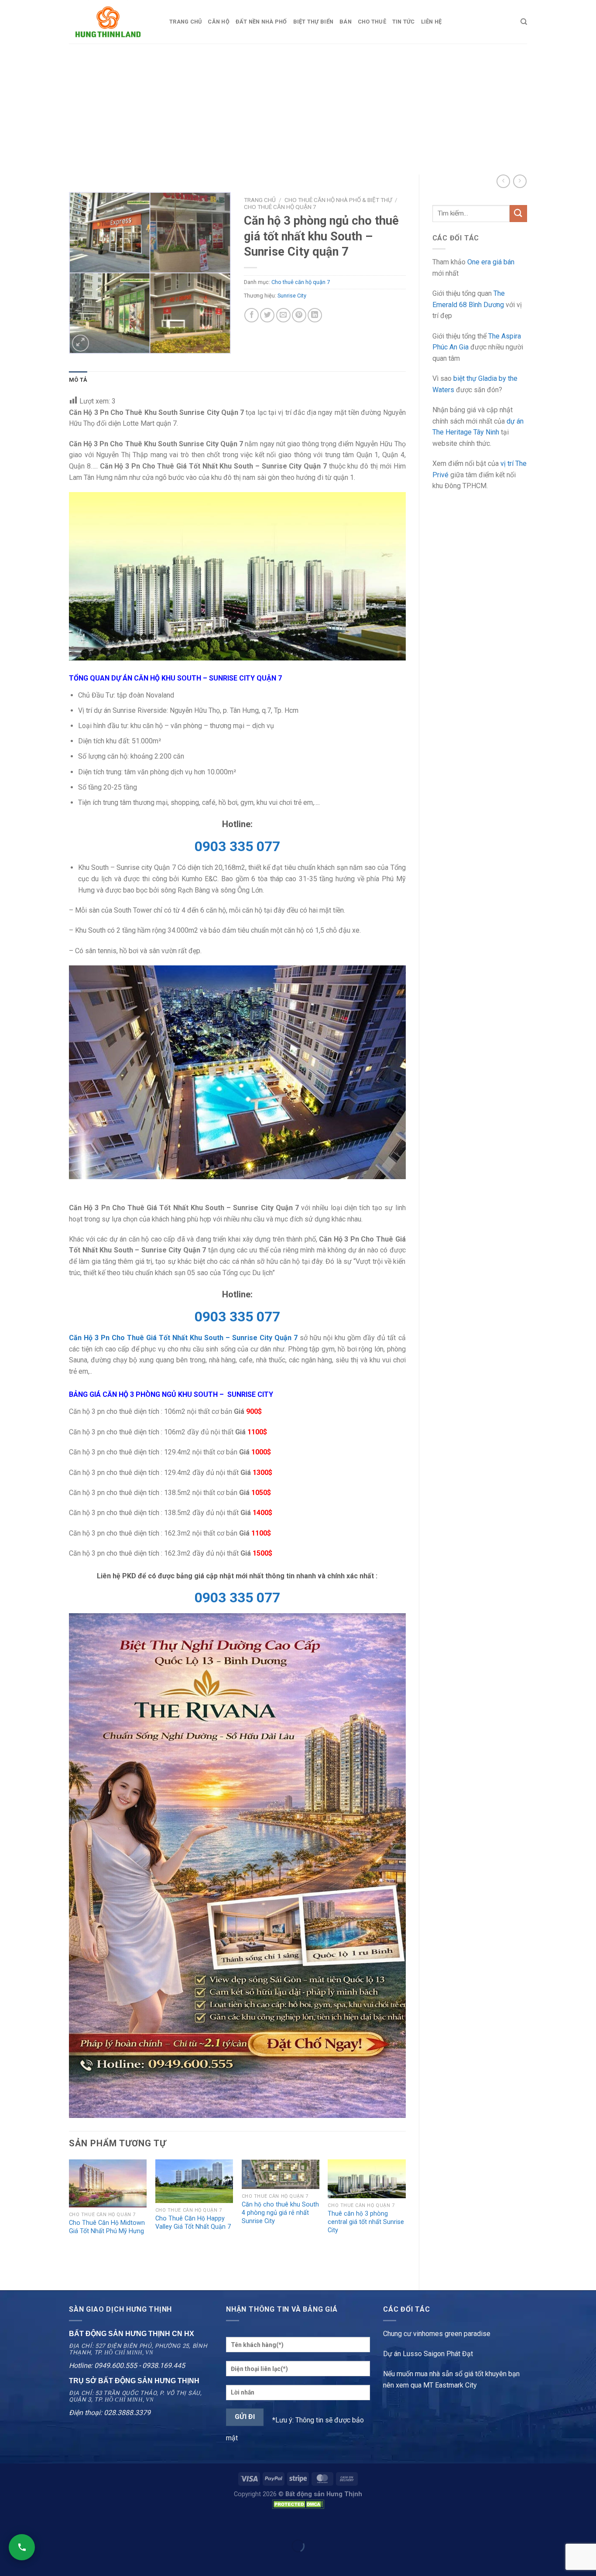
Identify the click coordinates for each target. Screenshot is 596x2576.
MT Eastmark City (450, 2385)
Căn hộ (219, 22)
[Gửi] (518, 214)
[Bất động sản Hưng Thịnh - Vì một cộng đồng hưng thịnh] (113, 22)
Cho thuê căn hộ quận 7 (280, 207)
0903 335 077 (237, 846)
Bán (346, 22)
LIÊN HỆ (432, 22)
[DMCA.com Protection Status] (298, 2504)
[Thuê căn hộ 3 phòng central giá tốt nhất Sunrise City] (367, 2179)
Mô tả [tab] (78, 380)
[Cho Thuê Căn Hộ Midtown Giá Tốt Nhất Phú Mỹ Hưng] (108, 2183)
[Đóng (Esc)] (9, 2524)
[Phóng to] (80, 343)
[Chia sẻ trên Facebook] (252, 315)
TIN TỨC (404, 22)
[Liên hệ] (22, 2547)
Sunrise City (292, 296)
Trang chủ (185, 22)
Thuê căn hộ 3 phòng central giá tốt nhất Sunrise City (366, 2222)
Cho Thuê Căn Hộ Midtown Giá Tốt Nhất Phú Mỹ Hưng (107, 2227)
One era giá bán (491, 262)
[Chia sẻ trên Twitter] (267, 315)
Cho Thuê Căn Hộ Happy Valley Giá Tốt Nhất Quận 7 (193, 2223)
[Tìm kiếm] (524, 22)
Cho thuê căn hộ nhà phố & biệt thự (338, 200)
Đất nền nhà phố (261, 22)
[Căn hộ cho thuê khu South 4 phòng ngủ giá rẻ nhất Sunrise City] (281, 2174)
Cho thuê (372, 22)
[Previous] (69, 2217)
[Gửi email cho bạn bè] (283, 315)
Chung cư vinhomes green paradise (437, 2334)
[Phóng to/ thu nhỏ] (34, 2524)
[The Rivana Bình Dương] (237, 1865)
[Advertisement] (298, 109)
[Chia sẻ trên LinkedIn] (315, 315)
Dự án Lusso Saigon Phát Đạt (428, 2354)
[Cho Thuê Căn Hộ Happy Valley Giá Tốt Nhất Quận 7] (194, 2181)
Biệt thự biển (313, 22)
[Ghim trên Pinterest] (299, 315)
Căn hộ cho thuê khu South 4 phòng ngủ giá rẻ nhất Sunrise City (280, 2213)
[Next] (405, 2217)
